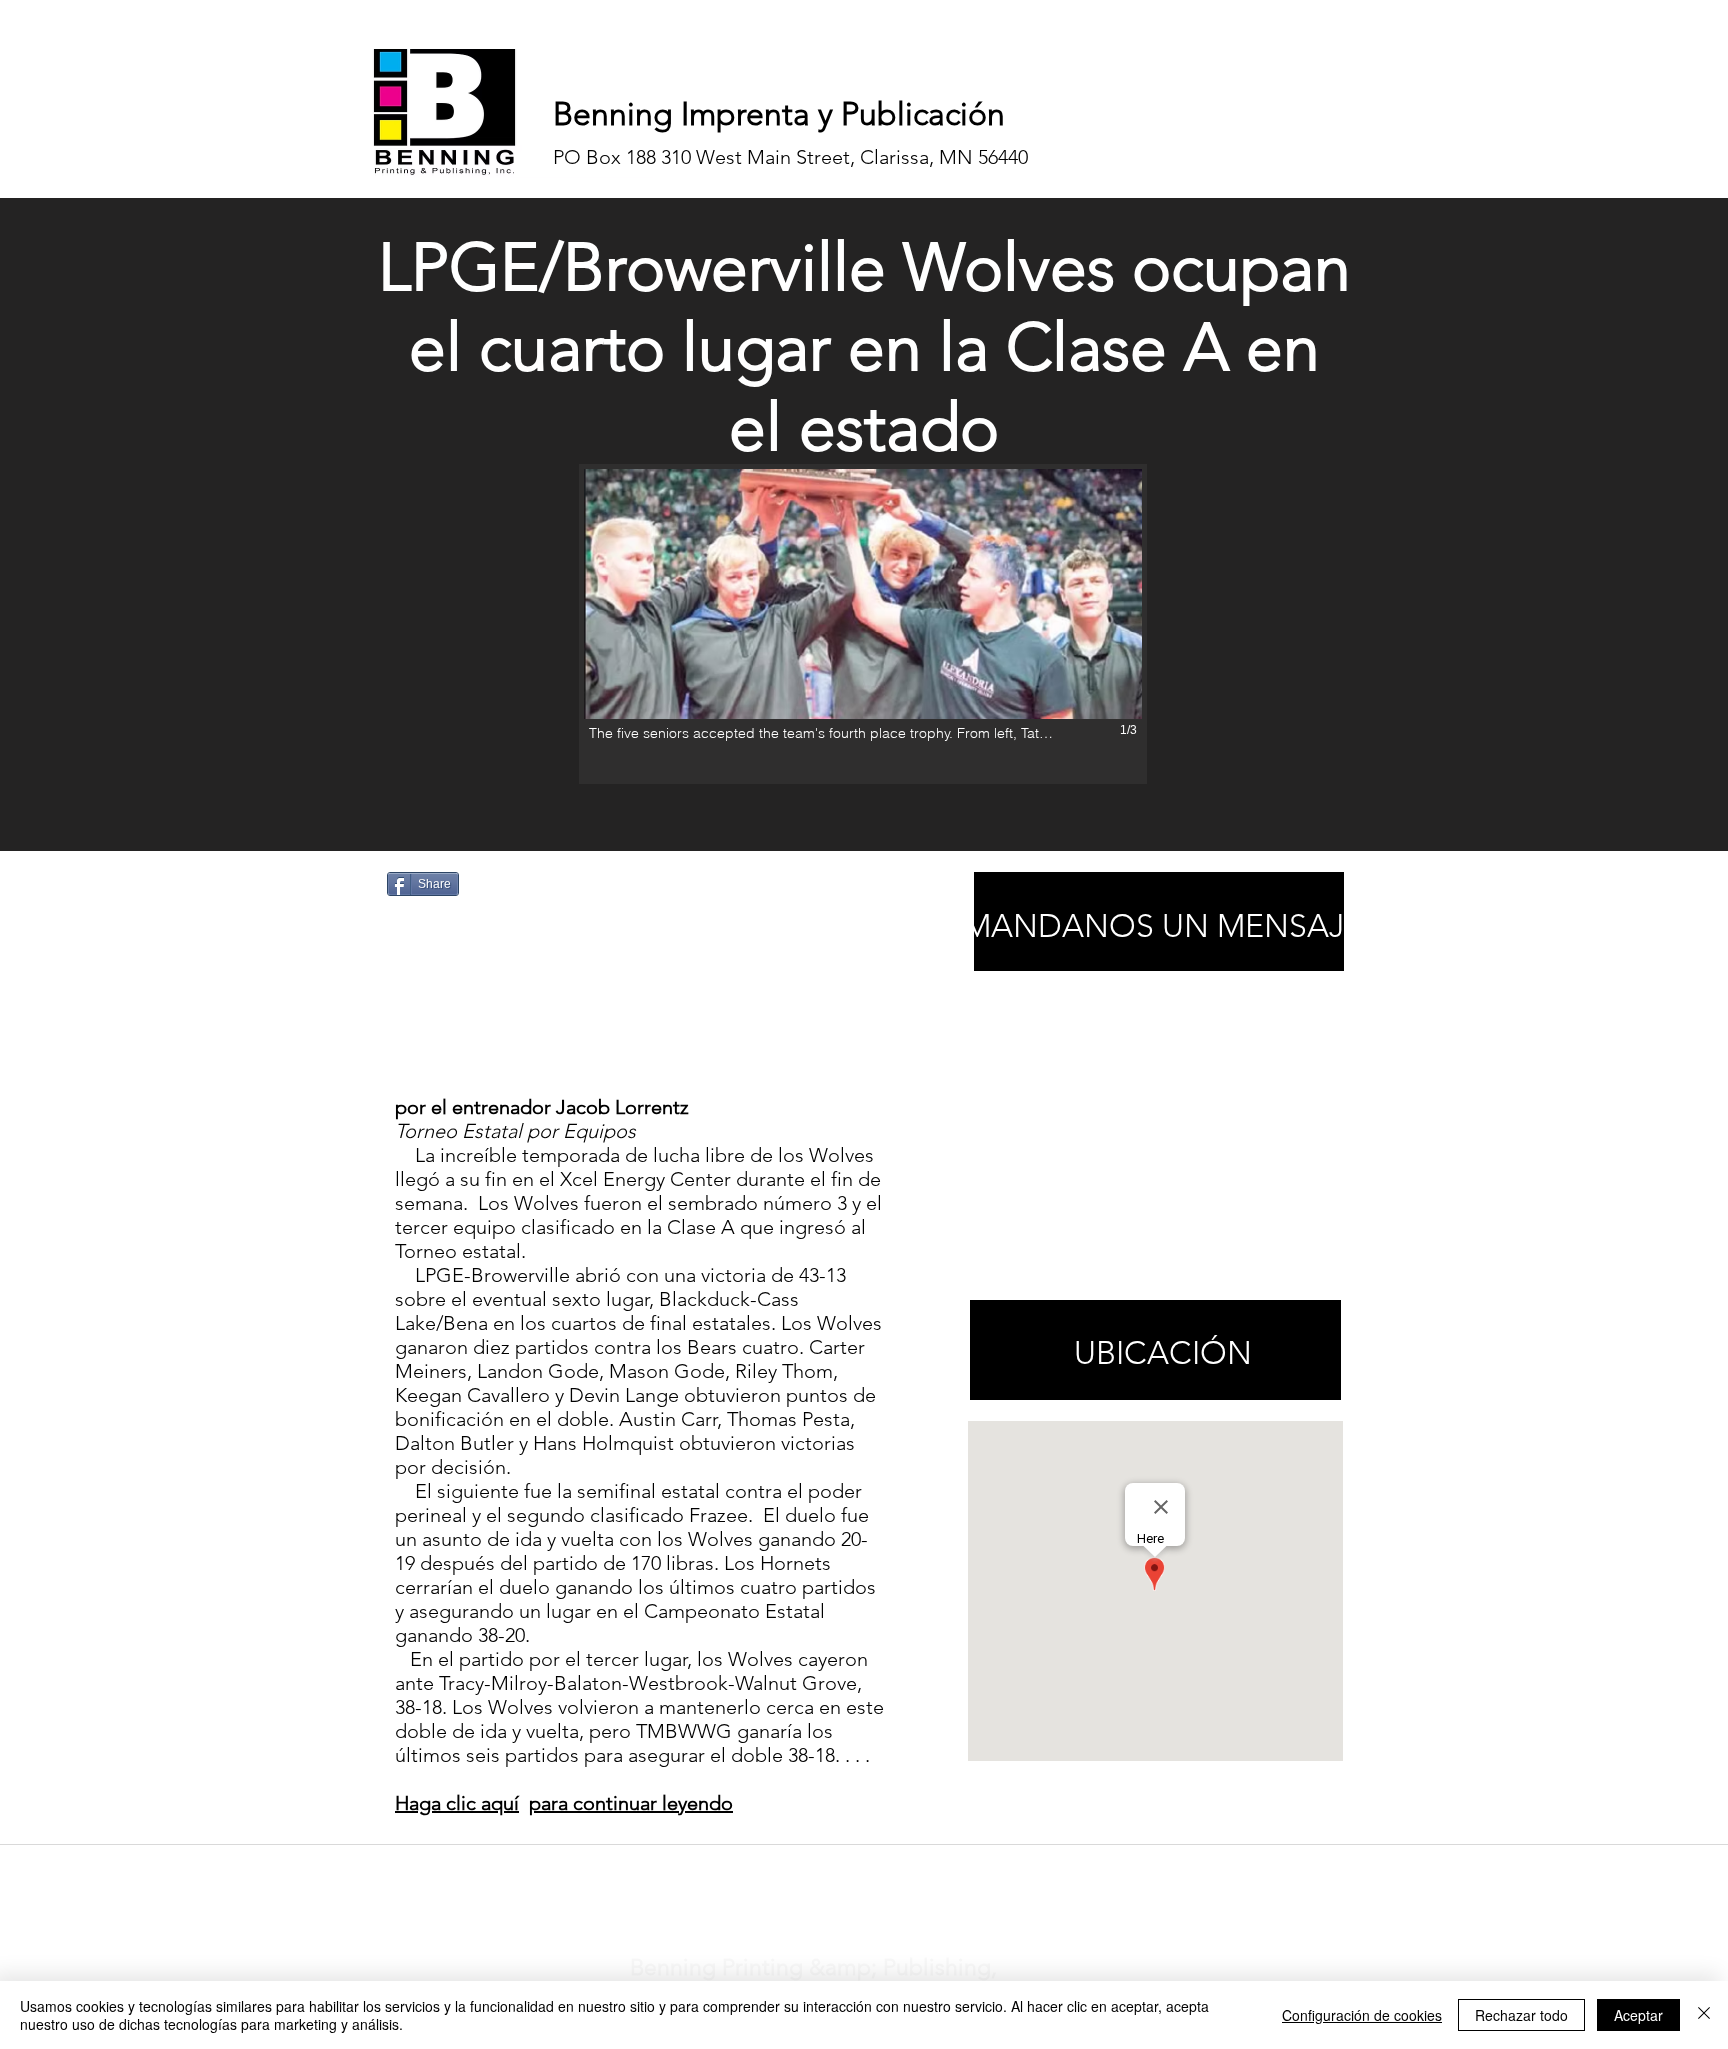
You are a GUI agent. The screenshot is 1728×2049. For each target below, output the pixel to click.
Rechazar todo (1521, 2015)
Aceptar (1638, 2015)
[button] (863, 624)
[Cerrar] (1704, 2015)
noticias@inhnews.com (846, 1870)
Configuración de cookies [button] (1362, 2015)
